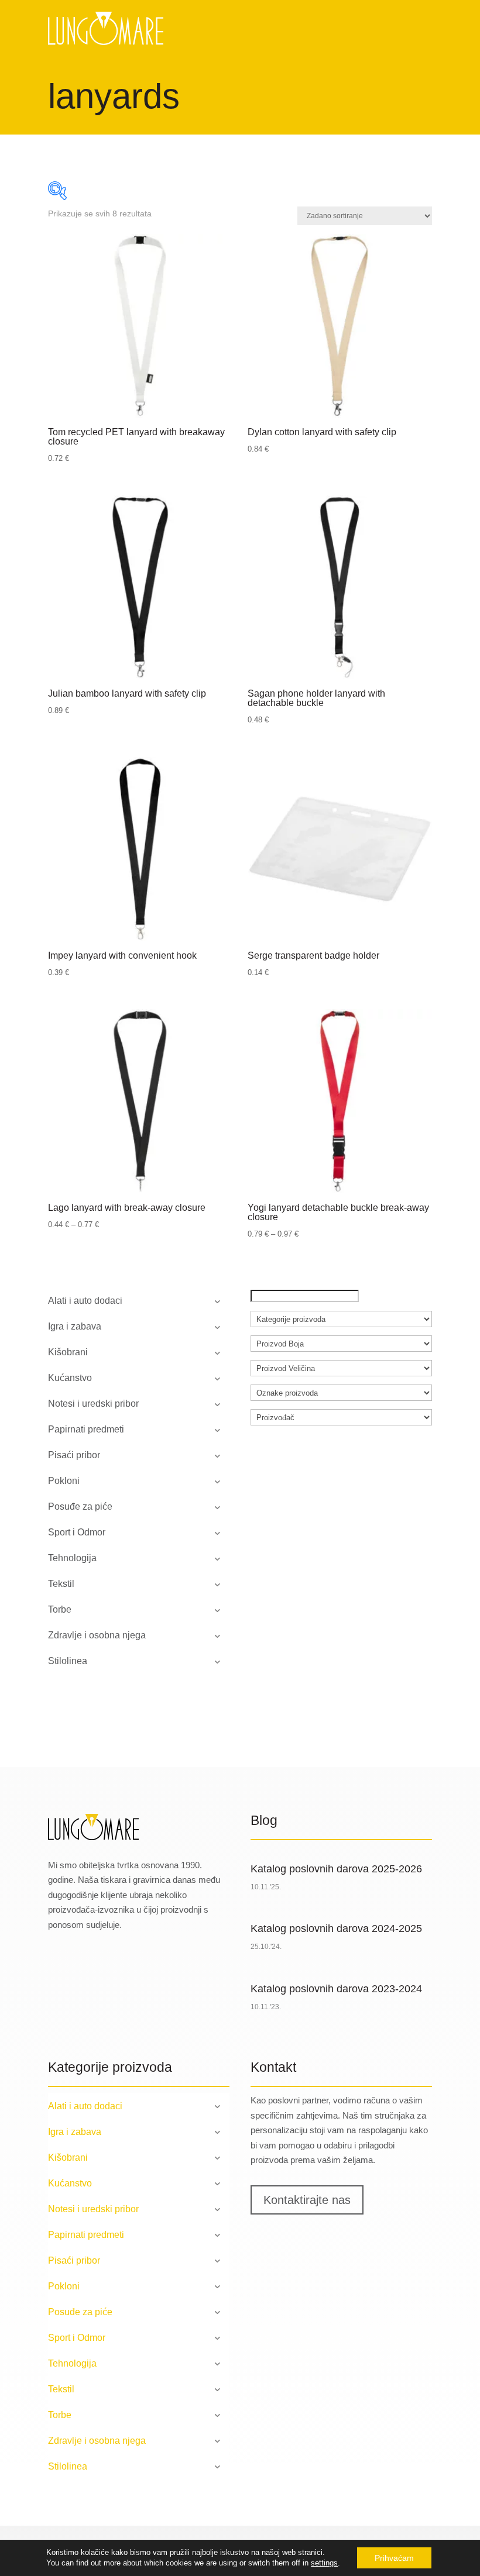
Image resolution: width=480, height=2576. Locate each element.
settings (324, 2563)
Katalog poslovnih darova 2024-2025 (336, 1928)
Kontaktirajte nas (307, 2200)
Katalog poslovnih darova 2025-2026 (336, 1869)
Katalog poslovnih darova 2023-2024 (336, 1989)
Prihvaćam (394, 2558)
